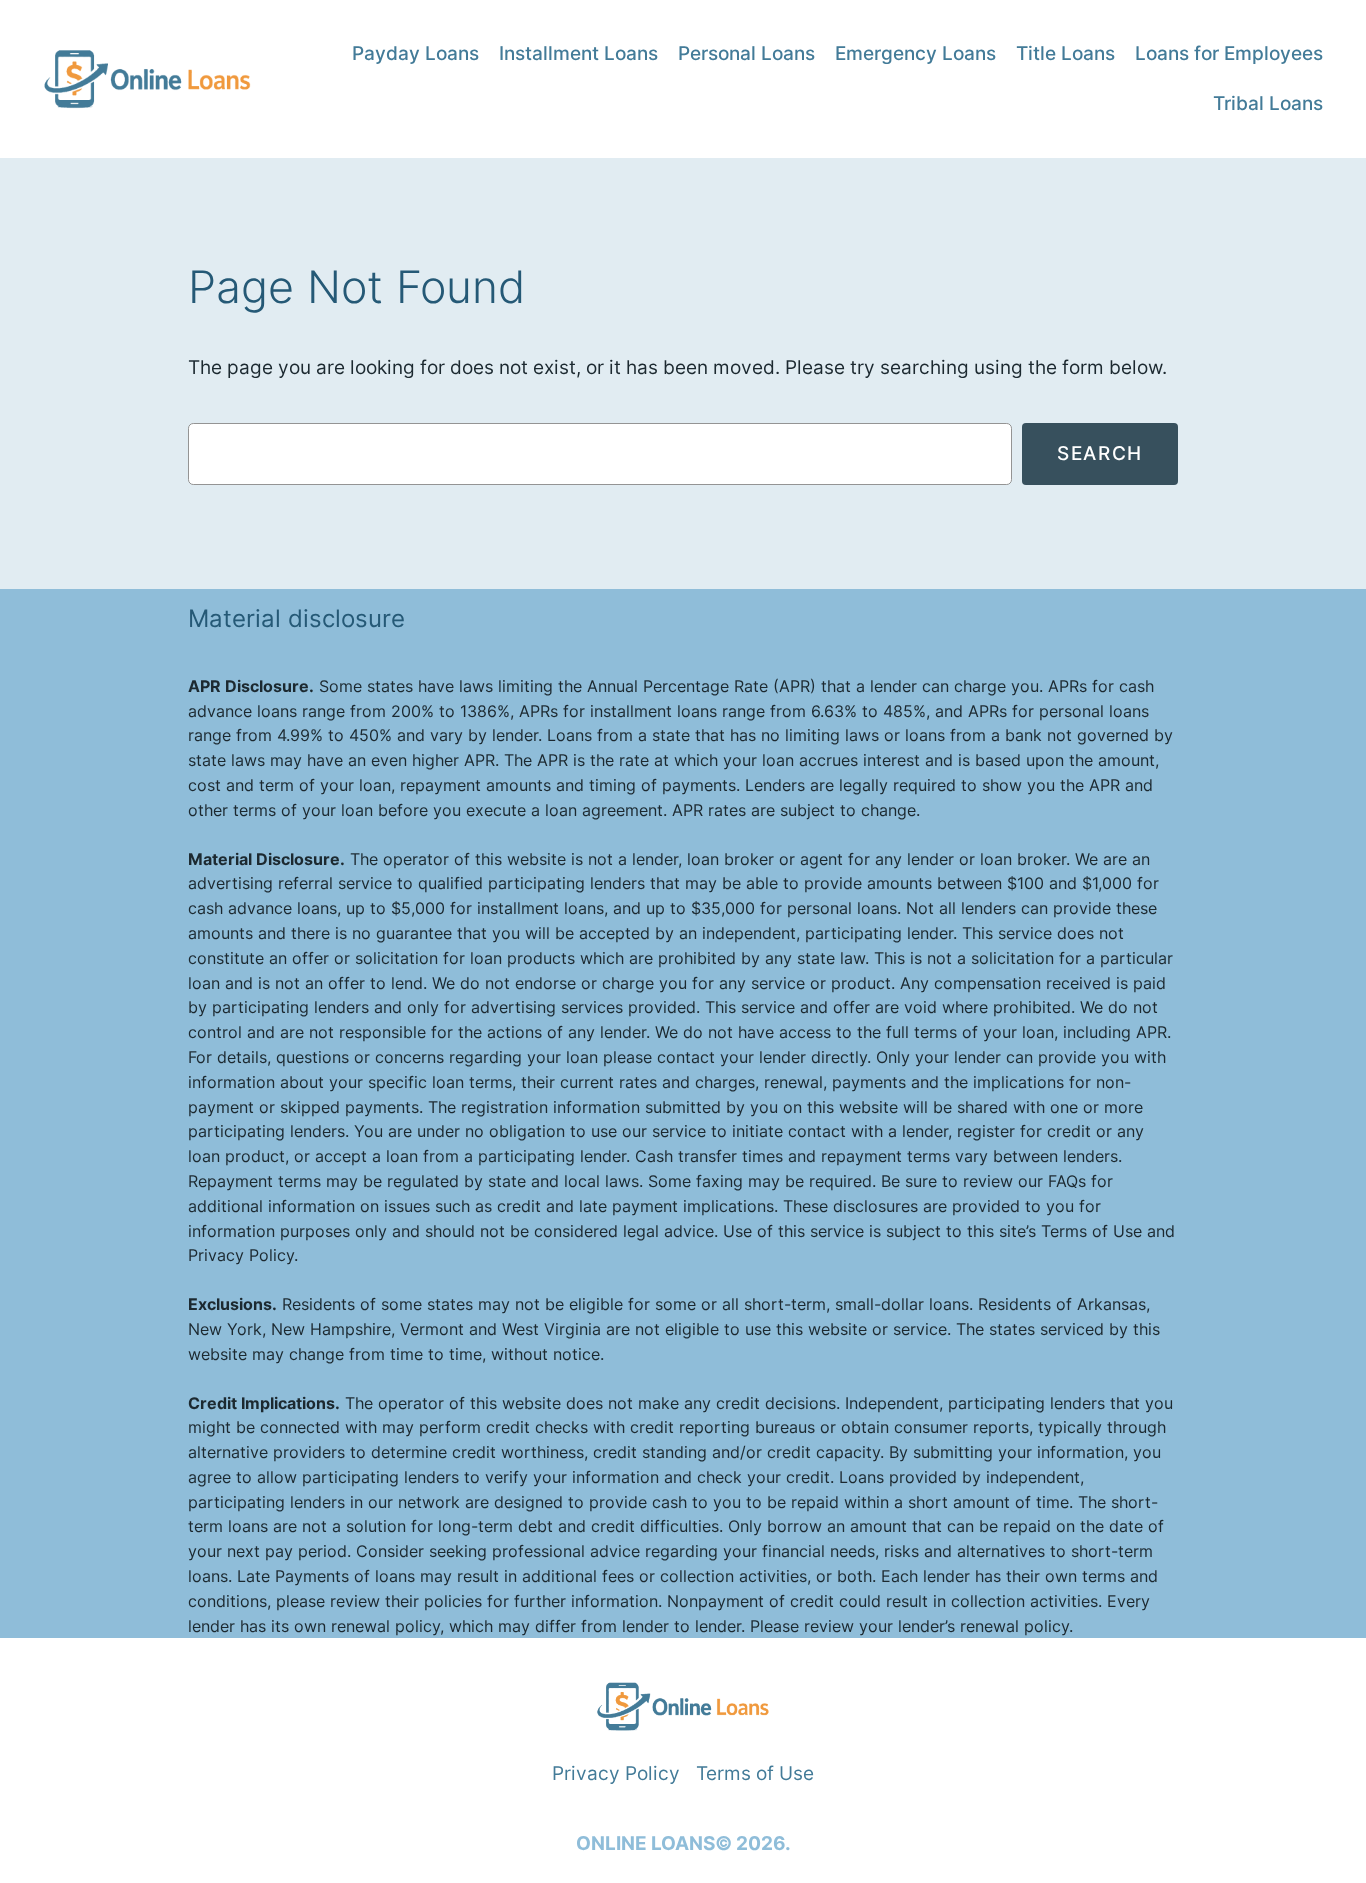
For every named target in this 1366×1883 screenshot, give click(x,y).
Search (1100, 453)
